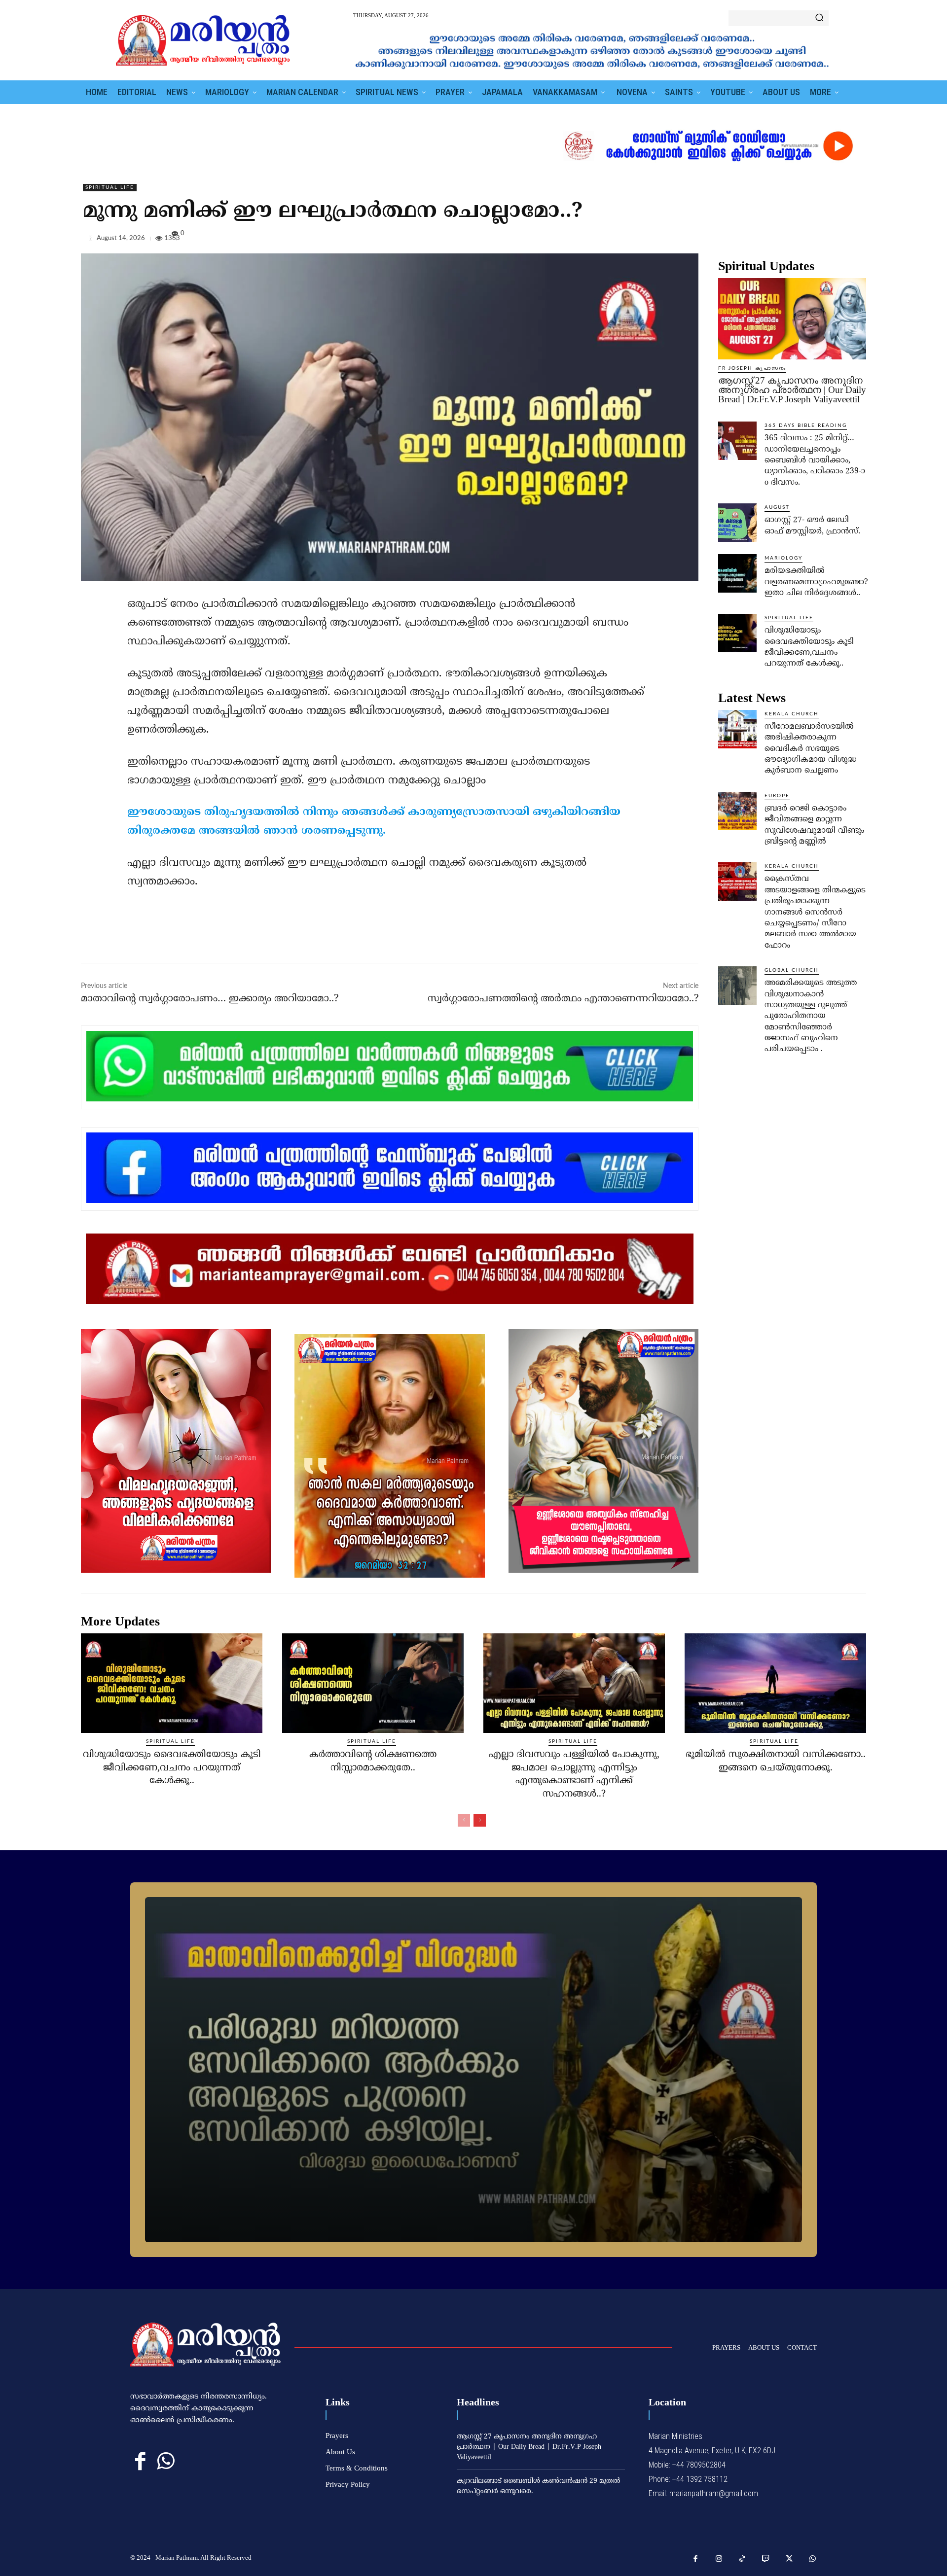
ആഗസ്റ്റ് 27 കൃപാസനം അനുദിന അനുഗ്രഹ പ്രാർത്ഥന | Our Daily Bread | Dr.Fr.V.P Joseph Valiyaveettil (792, 390)
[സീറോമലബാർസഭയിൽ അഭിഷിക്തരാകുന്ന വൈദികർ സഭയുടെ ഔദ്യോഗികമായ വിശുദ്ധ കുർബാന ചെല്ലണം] (737, 729)
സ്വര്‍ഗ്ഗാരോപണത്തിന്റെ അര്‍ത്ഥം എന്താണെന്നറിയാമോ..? (563, 999)
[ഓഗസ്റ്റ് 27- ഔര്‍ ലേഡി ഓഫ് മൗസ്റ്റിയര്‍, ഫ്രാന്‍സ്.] (737, 523)
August (777, 507)
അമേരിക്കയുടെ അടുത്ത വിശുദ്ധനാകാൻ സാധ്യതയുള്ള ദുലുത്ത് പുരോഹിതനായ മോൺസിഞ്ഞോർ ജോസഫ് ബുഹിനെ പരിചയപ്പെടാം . (811, 1016)
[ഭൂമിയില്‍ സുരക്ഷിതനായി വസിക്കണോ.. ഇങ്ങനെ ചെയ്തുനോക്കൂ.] (775, 1683)
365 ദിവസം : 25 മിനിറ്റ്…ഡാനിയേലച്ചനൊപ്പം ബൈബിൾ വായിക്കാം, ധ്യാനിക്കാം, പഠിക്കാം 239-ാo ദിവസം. (815, 460)
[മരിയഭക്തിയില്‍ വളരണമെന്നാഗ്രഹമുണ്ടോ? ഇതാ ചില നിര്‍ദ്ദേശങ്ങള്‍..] (737, 573)
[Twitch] (766, 2559)
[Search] (819, 18)
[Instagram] (719, 2559)
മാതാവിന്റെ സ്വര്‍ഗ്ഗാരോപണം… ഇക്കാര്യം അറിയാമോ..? (210, 999)
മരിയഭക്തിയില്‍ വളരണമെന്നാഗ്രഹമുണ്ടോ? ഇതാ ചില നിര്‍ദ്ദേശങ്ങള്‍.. (816, 582)
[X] (811, 240)
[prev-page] (464, 1820)
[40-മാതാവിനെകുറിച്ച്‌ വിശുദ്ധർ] (473, 2070)
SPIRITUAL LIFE (110, 187)
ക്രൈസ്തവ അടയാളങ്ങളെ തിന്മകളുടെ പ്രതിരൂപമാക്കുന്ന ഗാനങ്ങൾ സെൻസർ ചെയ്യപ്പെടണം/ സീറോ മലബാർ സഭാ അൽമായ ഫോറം (815, 912)
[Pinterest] (834, 240)
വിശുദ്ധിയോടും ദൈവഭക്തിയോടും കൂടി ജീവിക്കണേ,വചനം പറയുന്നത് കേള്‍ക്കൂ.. (172, 1768)
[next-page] (480, 1820)
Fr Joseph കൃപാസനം (752, 368)
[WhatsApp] (856, 240)
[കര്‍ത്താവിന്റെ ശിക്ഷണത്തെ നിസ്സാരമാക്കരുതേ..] (373, 1683)
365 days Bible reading (806, 425)
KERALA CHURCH (792, 714)
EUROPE (777, 796)
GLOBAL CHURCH (792, 970)
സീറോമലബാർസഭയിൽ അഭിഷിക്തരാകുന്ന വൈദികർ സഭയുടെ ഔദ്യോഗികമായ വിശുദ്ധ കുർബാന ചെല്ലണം (810, 749)
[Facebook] (788, 240)
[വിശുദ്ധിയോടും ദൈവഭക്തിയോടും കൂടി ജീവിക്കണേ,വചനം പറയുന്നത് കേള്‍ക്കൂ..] (737, 633)
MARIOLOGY (783, 558)
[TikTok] (742, 2559)
